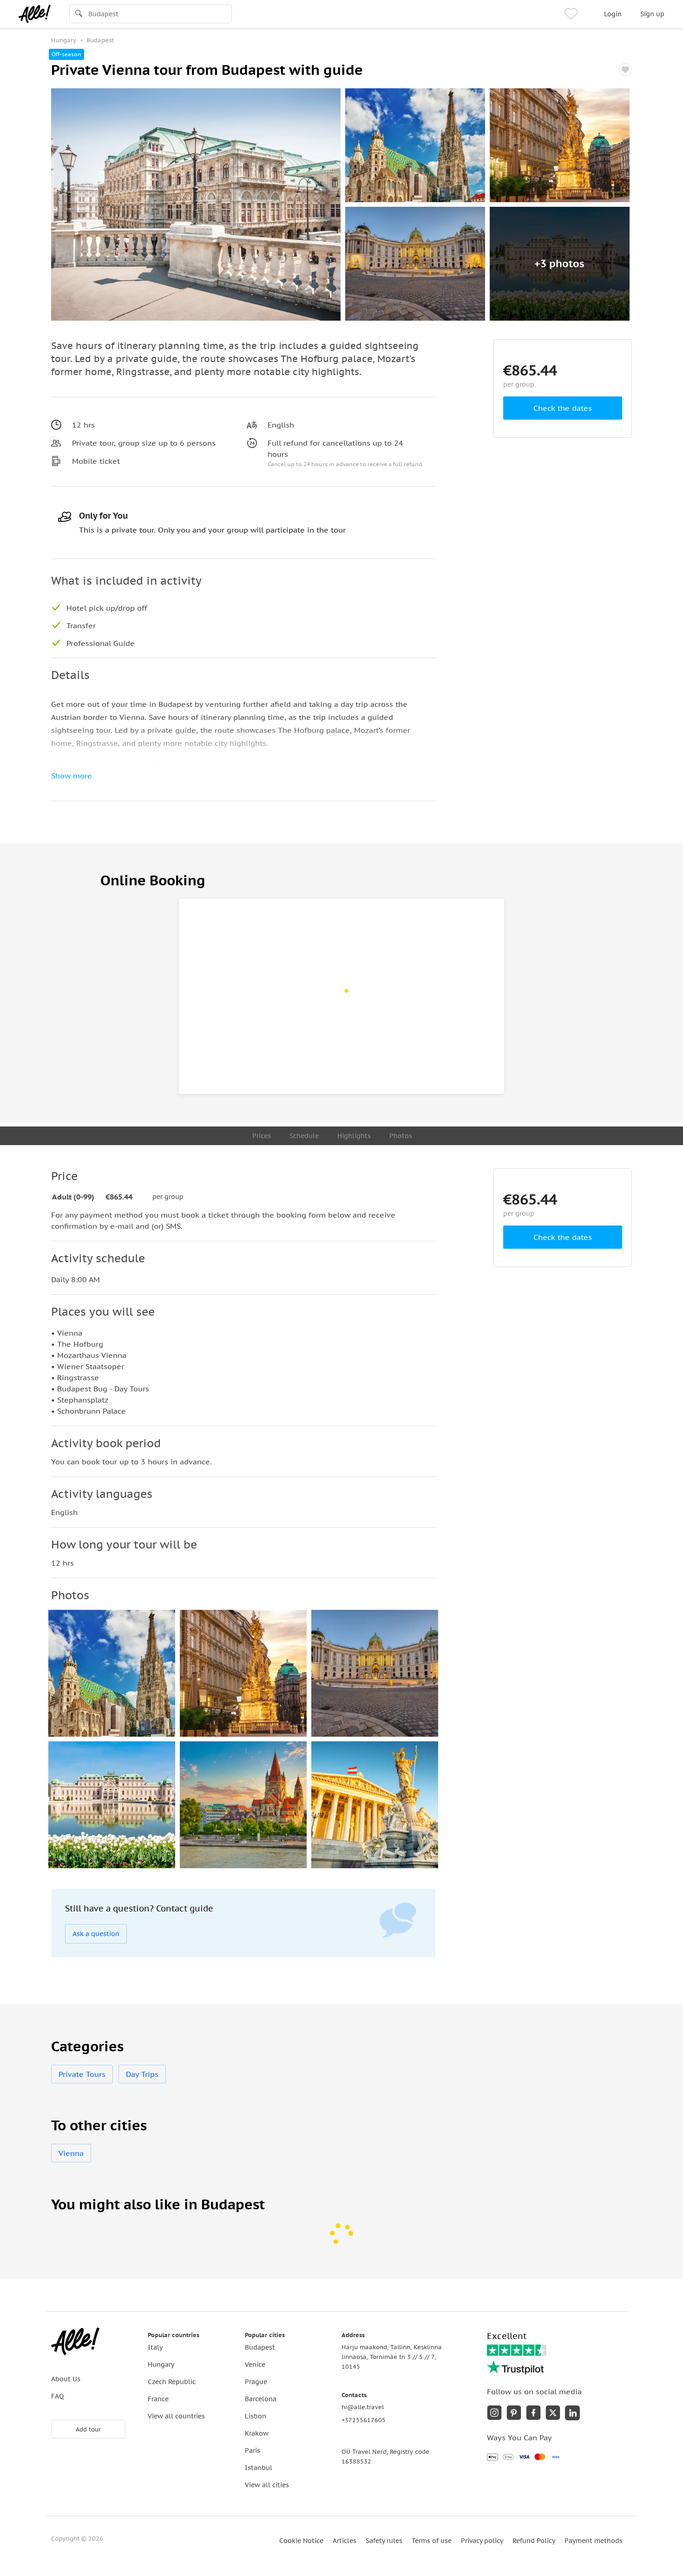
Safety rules (384, 2541)
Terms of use (432, 2541)
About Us (66, 2379)
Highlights (354, 1136)
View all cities (267, 2485)
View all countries (176, 2416)
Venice (255, 2365)
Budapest (260, 2347)
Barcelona (261, 2399)
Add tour (88, 2429)
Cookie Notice (301, 2541)
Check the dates (563, 408)
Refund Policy (534, 2541)
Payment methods (594, 2541)
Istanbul (259, 2468)
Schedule (304, 1136)
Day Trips (142, 2074)
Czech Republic (172, 2382)
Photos (401, 1136)
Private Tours (82, 2074)
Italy (155, 2347)
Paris (253, 2451)
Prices (262, 1136)
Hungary (161, 2365)
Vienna (71, 2153)
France (158, 2399)
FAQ (57, 2396)
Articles (345, 2541)
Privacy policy (482, 2541)
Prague (256, 2382)
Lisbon (256, 2416)
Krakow (257, 2433)
